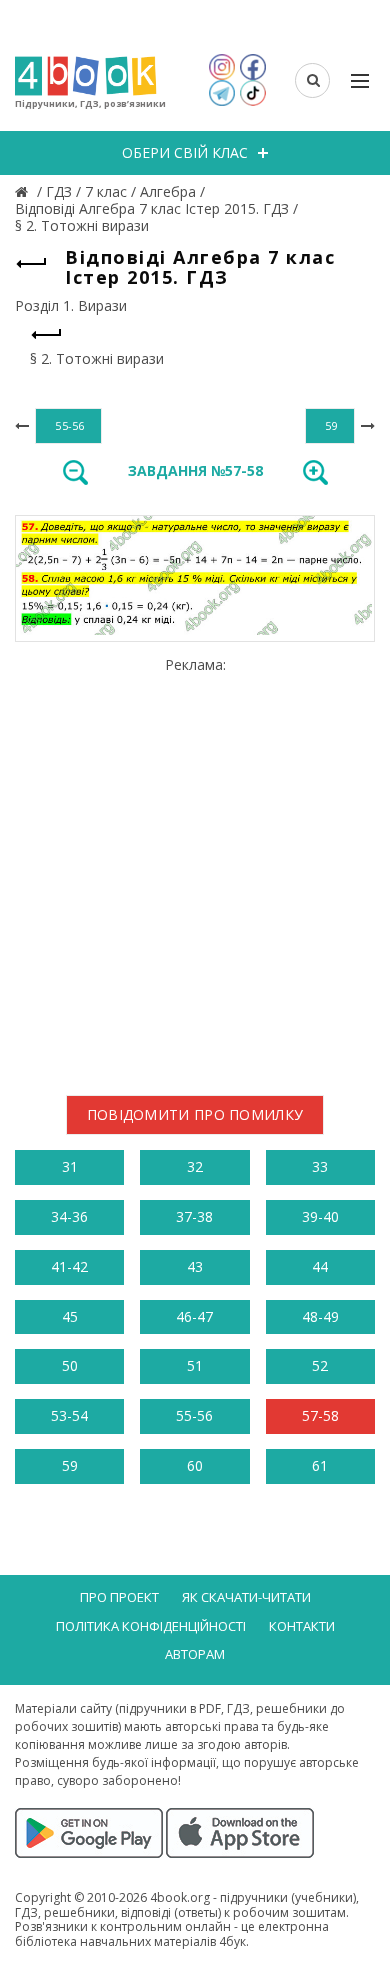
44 (320, 1266)
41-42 (69, 1266)
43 (195, 1266)
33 (320, 1166)
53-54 (69, 1415)
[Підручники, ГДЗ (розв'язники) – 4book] (24, 191)
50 (70, 1365)
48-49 (320, 1316)
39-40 (320, 1216)
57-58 (320, 1415)
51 (195, 1365)
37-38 (194, 1216)
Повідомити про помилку (195, 1114)
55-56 (194, 1415)
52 (320, 1365)
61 (320, 1465)
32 (195, 1166)
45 (70, 1316)
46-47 (194, 1316)
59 (70, 1465)
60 (195, 1465)
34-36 (69, 1216)
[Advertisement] (195, 868)
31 (70, 1166)
